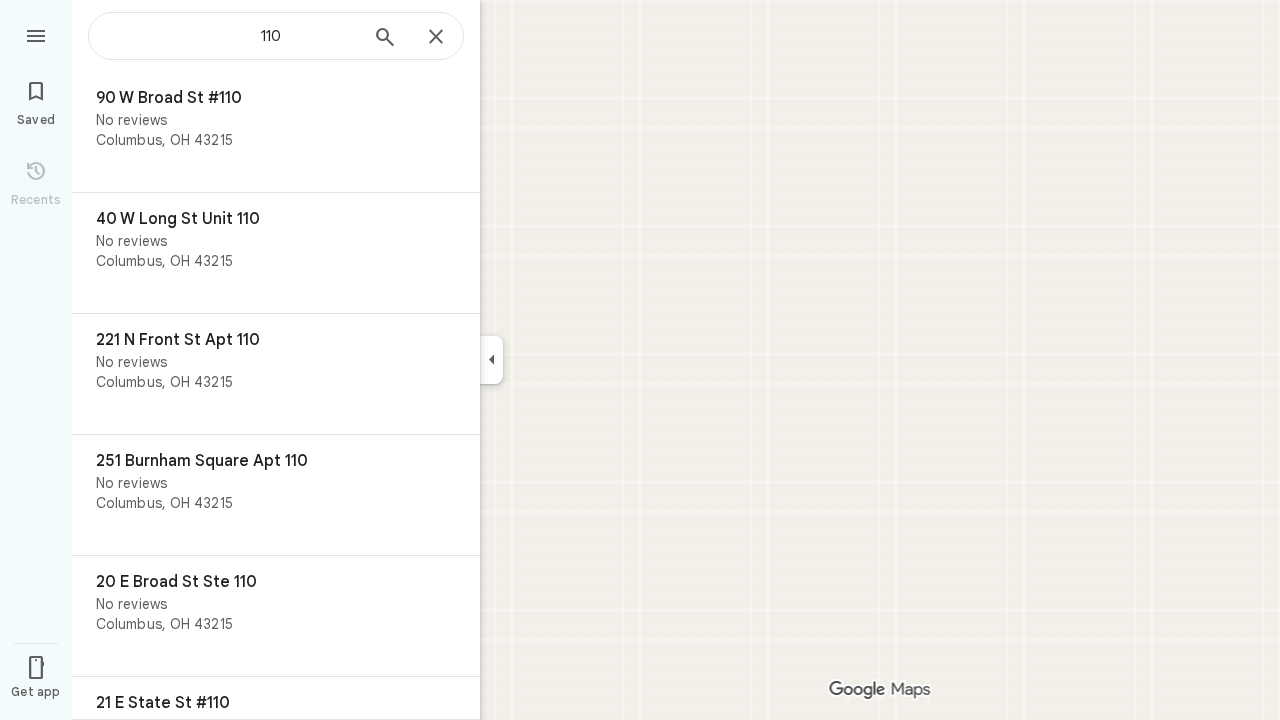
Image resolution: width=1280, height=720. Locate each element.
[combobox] (235, 36)
